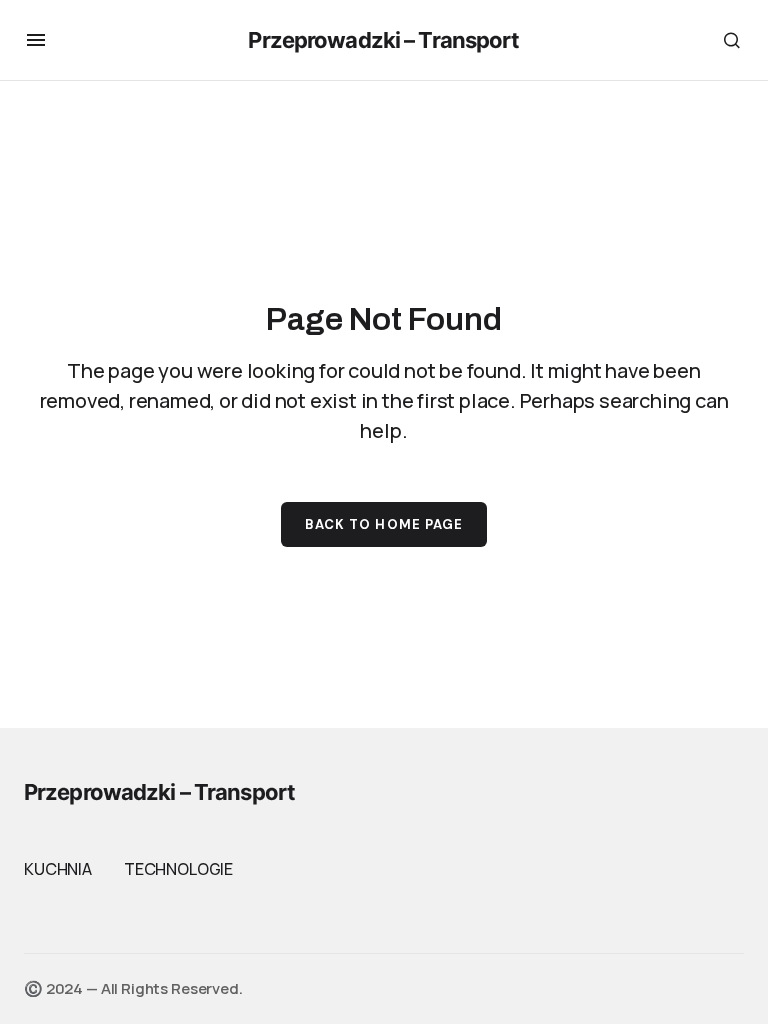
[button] (36, 40)
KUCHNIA (58, 869)
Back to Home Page (384, 524)
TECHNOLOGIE (178, 869)
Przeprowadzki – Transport (383, 40)
